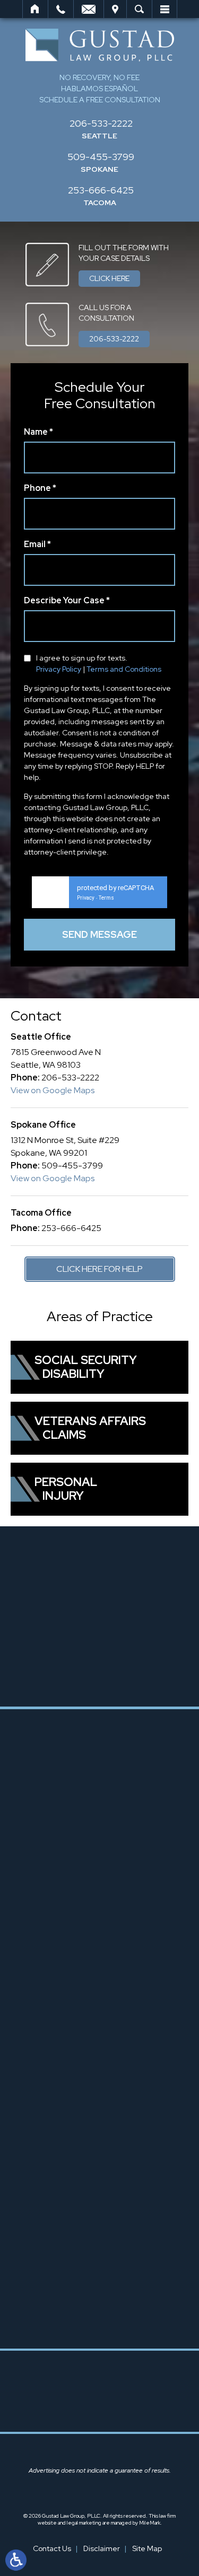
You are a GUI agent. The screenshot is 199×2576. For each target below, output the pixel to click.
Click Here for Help (99, 1269)
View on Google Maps (53, 1090)
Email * (37, 545)
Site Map (147, 2548)
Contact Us (52, 2548)
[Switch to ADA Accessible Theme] (16, 2560)
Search (139, 9)
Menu (165, 9)
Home (35, 9)
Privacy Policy (59, 669)
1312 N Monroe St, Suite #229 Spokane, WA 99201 (110, 2134)
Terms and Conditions (124, 669)
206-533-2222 (101, 123)
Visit (115, 9)
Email (89, 9)
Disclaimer (102, 2548)
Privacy (86, 898)
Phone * (40, 489)
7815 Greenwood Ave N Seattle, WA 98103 (110, 1900)
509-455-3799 (101, 157)
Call (61, 9)
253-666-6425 (101, 190)
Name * (38, 433)
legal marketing (84, 2523)
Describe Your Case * (67, 601)
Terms (106, 898)
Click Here (109, 278)
